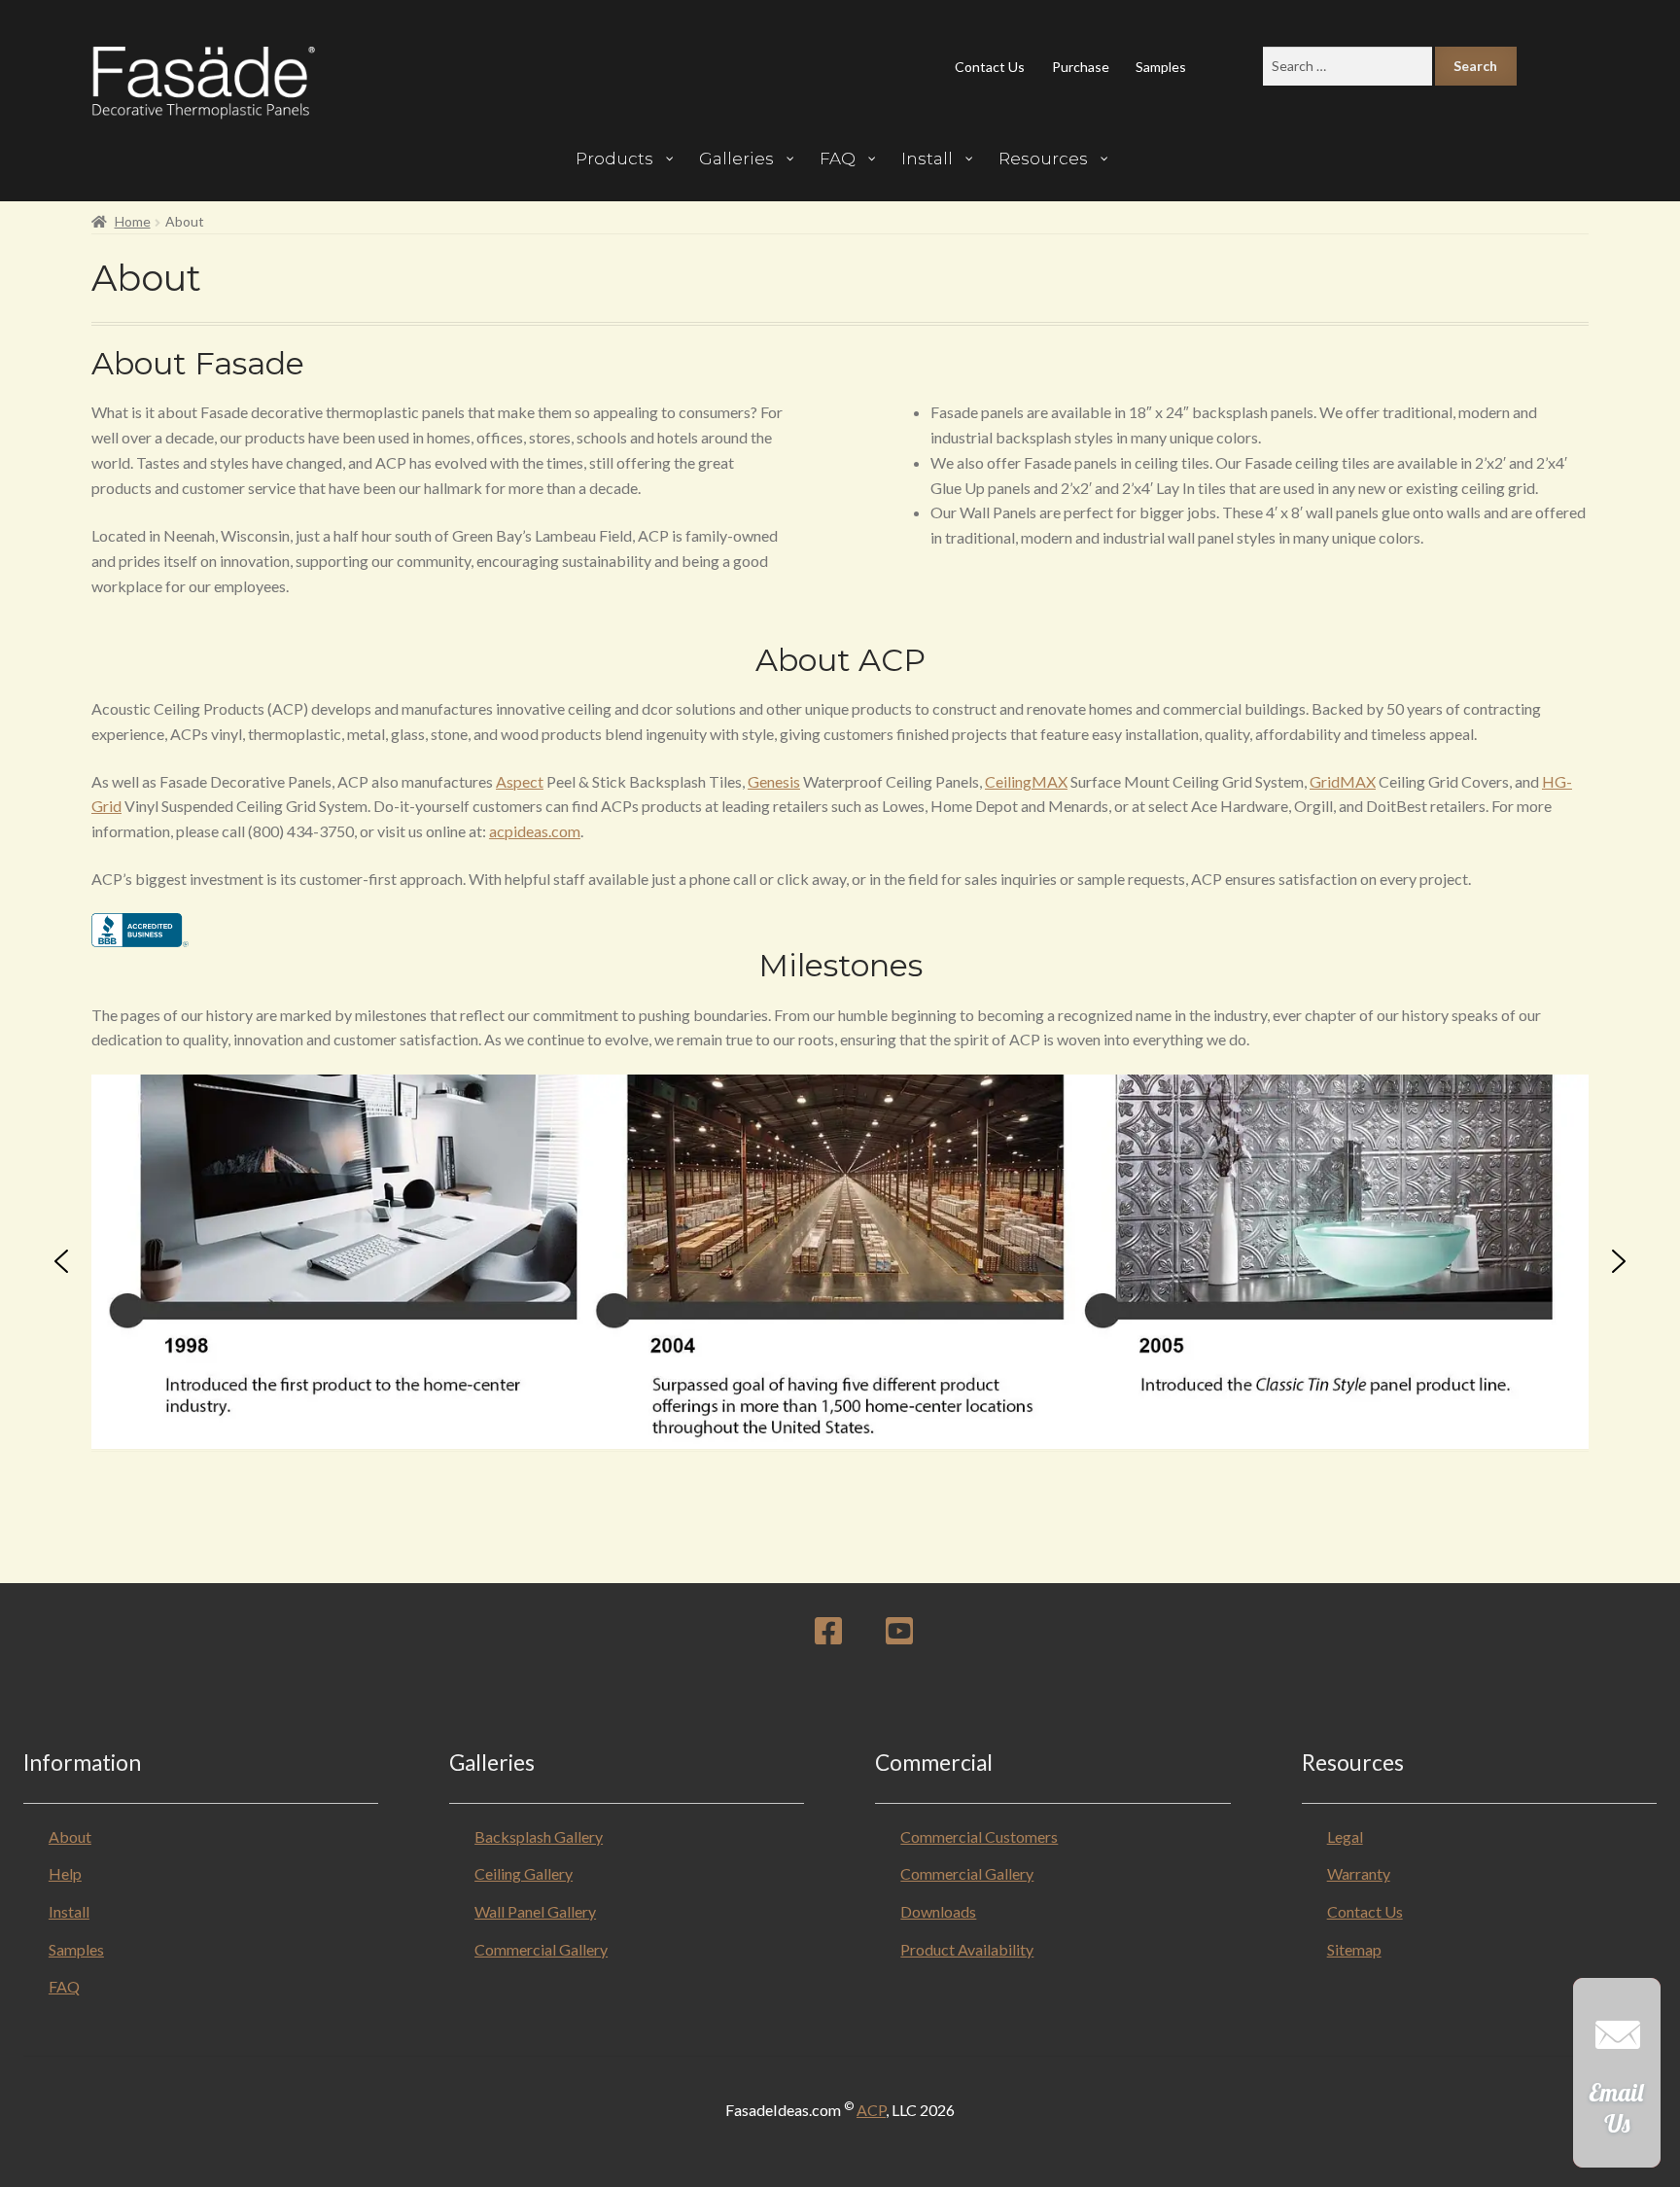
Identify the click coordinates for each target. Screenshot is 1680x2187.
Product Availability (967, 1949)
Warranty (1359, 1873)
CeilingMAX (1026, 781)
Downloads (938, 1911)
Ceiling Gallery (524, 1873)
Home (133, 221)
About (70, 1836)
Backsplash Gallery (539, 1836)
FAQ (64, 1986)
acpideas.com (535, 831)
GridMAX (1343, 781)
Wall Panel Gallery (535, 1911)
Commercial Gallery (541, 1949)
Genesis (774, 781)
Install (69, 1911)
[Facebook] (828, 1636)
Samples (1161, 67)
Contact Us (990, 67)
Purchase (1081, 67)
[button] (61, 1261)
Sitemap (1354, 1949)
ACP (871, 2110)
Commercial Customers (979, 1836)
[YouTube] (899, 1636)
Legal (1345, 1836)
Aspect (520, 781)
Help (65, 1873)
